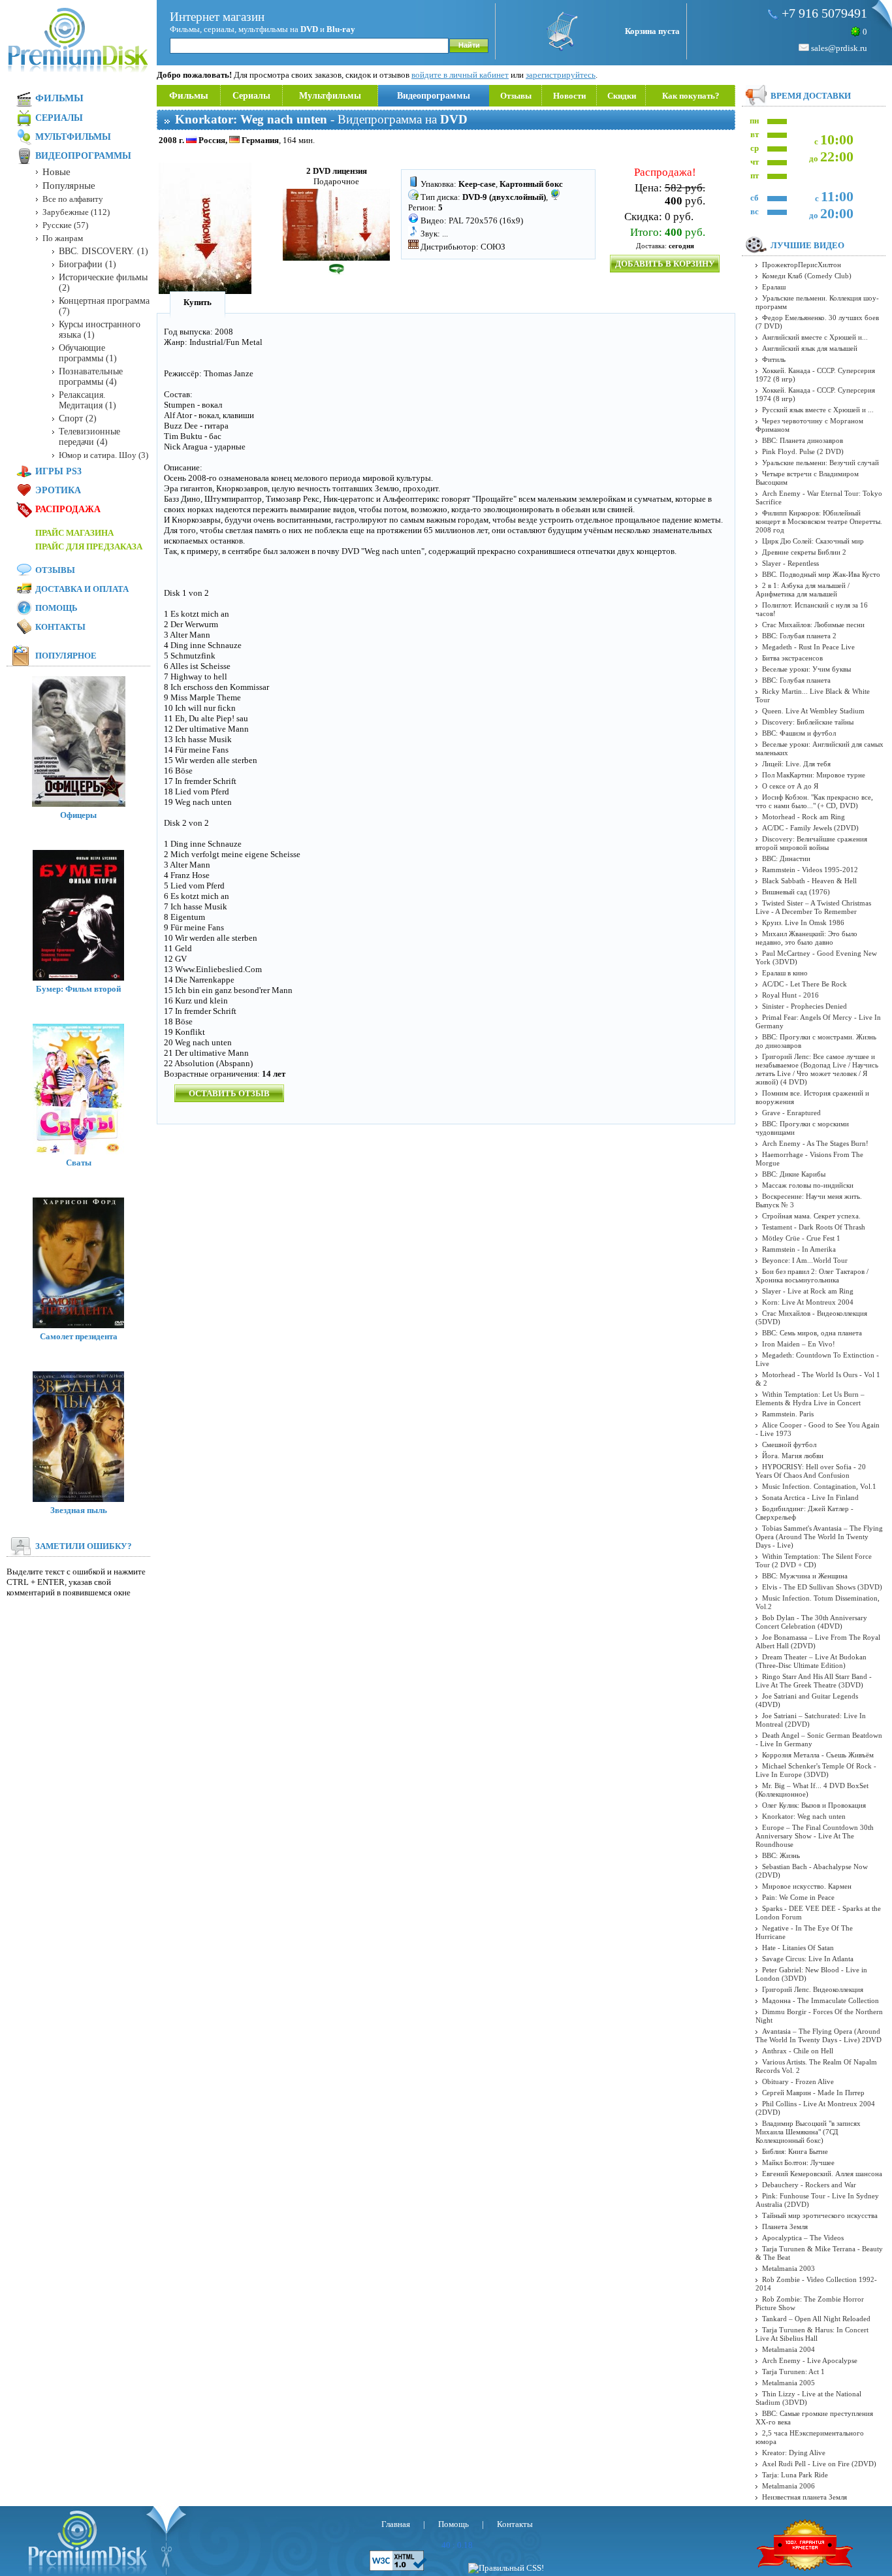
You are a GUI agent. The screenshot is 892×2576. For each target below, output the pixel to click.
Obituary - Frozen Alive (798, 2081)
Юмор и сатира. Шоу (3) (104, 455)
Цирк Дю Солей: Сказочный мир (813, 541)
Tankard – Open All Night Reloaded (816, 2319)
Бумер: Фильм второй (78, 989)
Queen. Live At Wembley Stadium (813, 711)
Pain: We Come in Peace (798, 1897)
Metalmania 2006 (788, 2486)
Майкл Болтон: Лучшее (798, 2162)
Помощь (56, 608)
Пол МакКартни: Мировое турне (814, 775)
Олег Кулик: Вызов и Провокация (814, 1805)
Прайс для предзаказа (89, 546)
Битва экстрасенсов (792, 658)
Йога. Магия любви (793, 1456)
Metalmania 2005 (788, 2383)
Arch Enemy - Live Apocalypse (810, 2360)
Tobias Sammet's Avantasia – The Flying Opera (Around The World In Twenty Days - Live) (819, 1537)
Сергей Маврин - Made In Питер (813, 2093)
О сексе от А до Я (790, 786)
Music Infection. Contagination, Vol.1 (819, 1486)
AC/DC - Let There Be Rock (804, 984)
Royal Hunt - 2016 (790, 995)
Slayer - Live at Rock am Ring (808, 1291)
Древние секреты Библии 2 (804, 552)
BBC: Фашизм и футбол (799, 733)
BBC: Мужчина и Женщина (805, 1576)
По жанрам (63, 238)
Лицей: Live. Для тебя (796, 764)
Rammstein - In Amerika (799, 1249)
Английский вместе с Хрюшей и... (815, 337)
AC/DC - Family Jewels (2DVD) (810, 828)
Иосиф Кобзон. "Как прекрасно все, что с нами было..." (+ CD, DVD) (814, 801)
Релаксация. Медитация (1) (88, 400)
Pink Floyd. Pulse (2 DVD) (803, 451)
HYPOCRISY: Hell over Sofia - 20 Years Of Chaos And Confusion (811, 1471)
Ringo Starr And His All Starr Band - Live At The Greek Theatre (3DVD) (814, 1681)
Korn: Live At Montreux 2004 (808, 1302)
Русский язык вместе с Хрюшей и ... (818, 410)
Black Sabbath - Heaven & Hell (809, 881)
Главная (396, 2524)
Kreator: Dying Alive (794, 2453)
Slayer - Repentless (790, 563)
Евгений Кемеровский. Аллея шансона (822, 2174)
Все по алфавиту (73, 199)
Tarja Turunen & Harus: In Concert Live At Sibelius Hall (812, 2334)
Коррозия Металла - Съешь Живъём (818, 1755)
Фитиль (774, 359)
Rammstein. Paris (788, 1414)
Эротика (58, 490)
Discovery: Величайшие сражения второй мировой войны (811, 843)
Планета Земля (785, 2226)
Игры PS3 (58, 471)
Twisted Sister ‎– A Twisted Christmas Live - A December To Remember (813, 907)
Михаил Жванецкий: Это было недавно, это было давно (806, 938)
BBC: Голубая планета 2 (799, 636)
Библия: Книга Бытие (795, 2151)
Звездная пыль (79, 1510)
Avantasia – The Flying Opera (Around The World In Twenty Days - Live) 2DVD (819, 2035)
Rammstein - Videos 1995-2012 (810, 870)
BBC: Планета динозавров (803, 440)
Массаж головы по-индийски (808, 1185)
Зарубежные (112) (76, 212)
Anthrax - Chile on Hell (798, 2051)
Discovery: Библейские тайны (808, 722)
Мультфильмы (330, 96)
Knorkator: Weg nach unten (804, 1816)
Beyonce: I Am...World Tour (805, 1260)
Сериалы (251, 96)
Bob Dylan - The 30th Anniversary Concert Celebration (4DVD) (811, 1622)
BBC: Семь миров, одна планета (812, 1333)
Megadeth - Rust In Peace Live (808, 647)
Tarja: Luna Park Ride (795, 2475)
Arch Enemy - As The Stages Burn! (815, 1143)
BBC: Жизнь (781, 1855)
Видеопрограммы (434, 96)
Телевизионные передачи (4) (89, 437)
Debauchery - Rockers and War (809, 2185)
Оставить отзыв (229, 1093)
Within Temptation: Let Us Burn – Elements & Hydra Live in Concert (810, 1398)
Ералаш (774, 287)
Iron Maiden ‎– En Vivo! (799, 1344)
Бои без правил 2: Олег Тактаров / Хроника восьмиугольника (812, 1276)
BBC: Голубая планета (796, 680)
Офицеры (78, 815)
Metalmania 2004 (788, 2349)
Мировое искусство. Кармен (807, 1886)
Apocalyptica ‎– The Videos (803, 2238)
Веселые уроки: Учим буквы (806, 669)
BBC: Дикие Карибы (794, 1174)
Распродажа (68, 509)
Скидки (622, 96)
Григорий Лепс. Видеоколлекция (813, 1989)
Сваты (79, 1163)
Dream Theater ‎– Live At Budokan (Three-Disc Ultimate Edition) (811, 1661)
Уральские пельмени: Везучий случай (820, 463)
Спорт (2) (78, 418)
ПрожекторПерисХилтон (802, 265)
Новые (56, 172)
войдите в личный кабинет (460, 75)
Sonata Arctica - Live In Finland (810, 1497)
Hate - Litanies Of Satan (798, 1948)
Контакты (60, 627)
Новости (569, 96)
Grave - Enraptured (791, 1113)
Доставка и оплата (82, 589)
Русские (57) (65, 225)
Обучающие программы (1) (88, 353)
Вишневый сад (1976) (796, 892)
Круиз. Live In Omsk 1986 (803, 922)
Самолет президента (79, 1336)
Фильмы (189, 95)
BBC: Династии (786, 858)
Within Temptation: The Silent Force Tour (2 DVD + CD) (814, 1560)
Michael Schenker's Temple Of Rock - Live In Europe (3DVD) (816, 1770)
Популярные (69, 186)
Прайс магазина (74, 533)
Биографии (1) (88, 264)
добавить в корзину (665, 264)
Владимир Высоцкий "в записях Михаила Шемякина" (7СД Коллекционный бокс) (808, 2132)
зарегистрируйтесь (561, 75)
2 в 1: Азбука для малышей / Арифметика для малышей (803, 590)
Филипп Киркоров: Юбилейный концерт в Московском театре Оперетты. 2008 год (819, 521)
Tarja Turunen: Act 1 (793, 2372)
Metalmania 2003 (788, 2268)
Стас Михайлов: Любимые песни (813, 625)
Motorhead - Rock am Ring (804, 817)
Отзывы (516, 96)
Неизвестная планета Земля (804, 2497)
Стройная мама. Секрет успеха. (811, 1216)
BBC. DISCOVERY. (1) (104, 251)
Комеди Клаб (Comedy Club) (807, 276)
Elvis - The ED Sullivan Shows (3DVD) (822, 1587)
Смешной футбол (789, 1444)
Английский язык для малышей (810, 348)
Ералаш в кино (785, 973)
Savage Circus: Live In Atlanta (808, 1959)
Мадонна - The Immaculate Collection (820, 2000)
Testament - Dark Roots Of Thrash (814, 1227)
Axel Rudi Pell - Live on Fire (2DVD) (819, 2464)
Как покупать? (691, 96)
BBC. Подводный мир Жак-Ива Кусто (821, 574)
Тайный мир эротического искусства (820, 2215)
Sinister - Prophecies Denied (804, 1006)
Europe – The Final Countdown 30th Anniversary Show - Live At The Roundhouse (815, 1836)
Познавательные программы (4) (91, 377)
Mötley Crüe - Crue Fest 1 (801, 1238)
